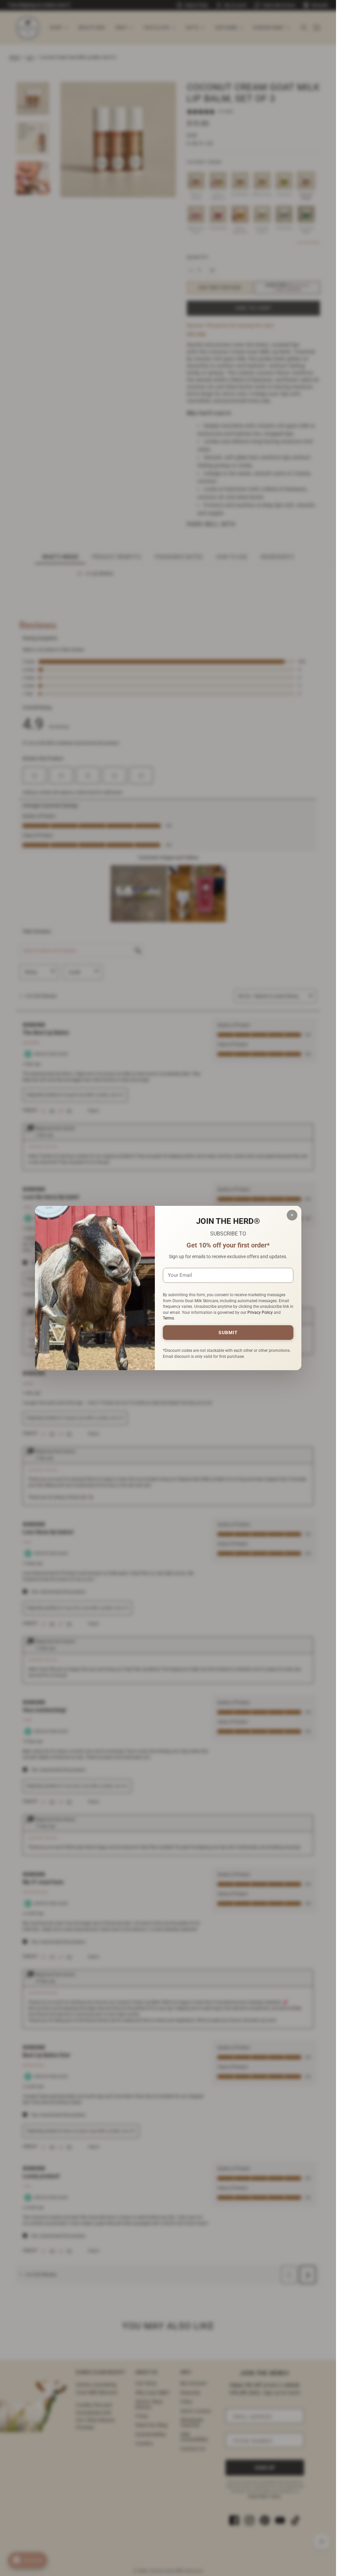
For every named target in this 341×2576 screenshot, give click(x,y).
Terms (168, 1318)
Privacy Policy (260, 1313)
